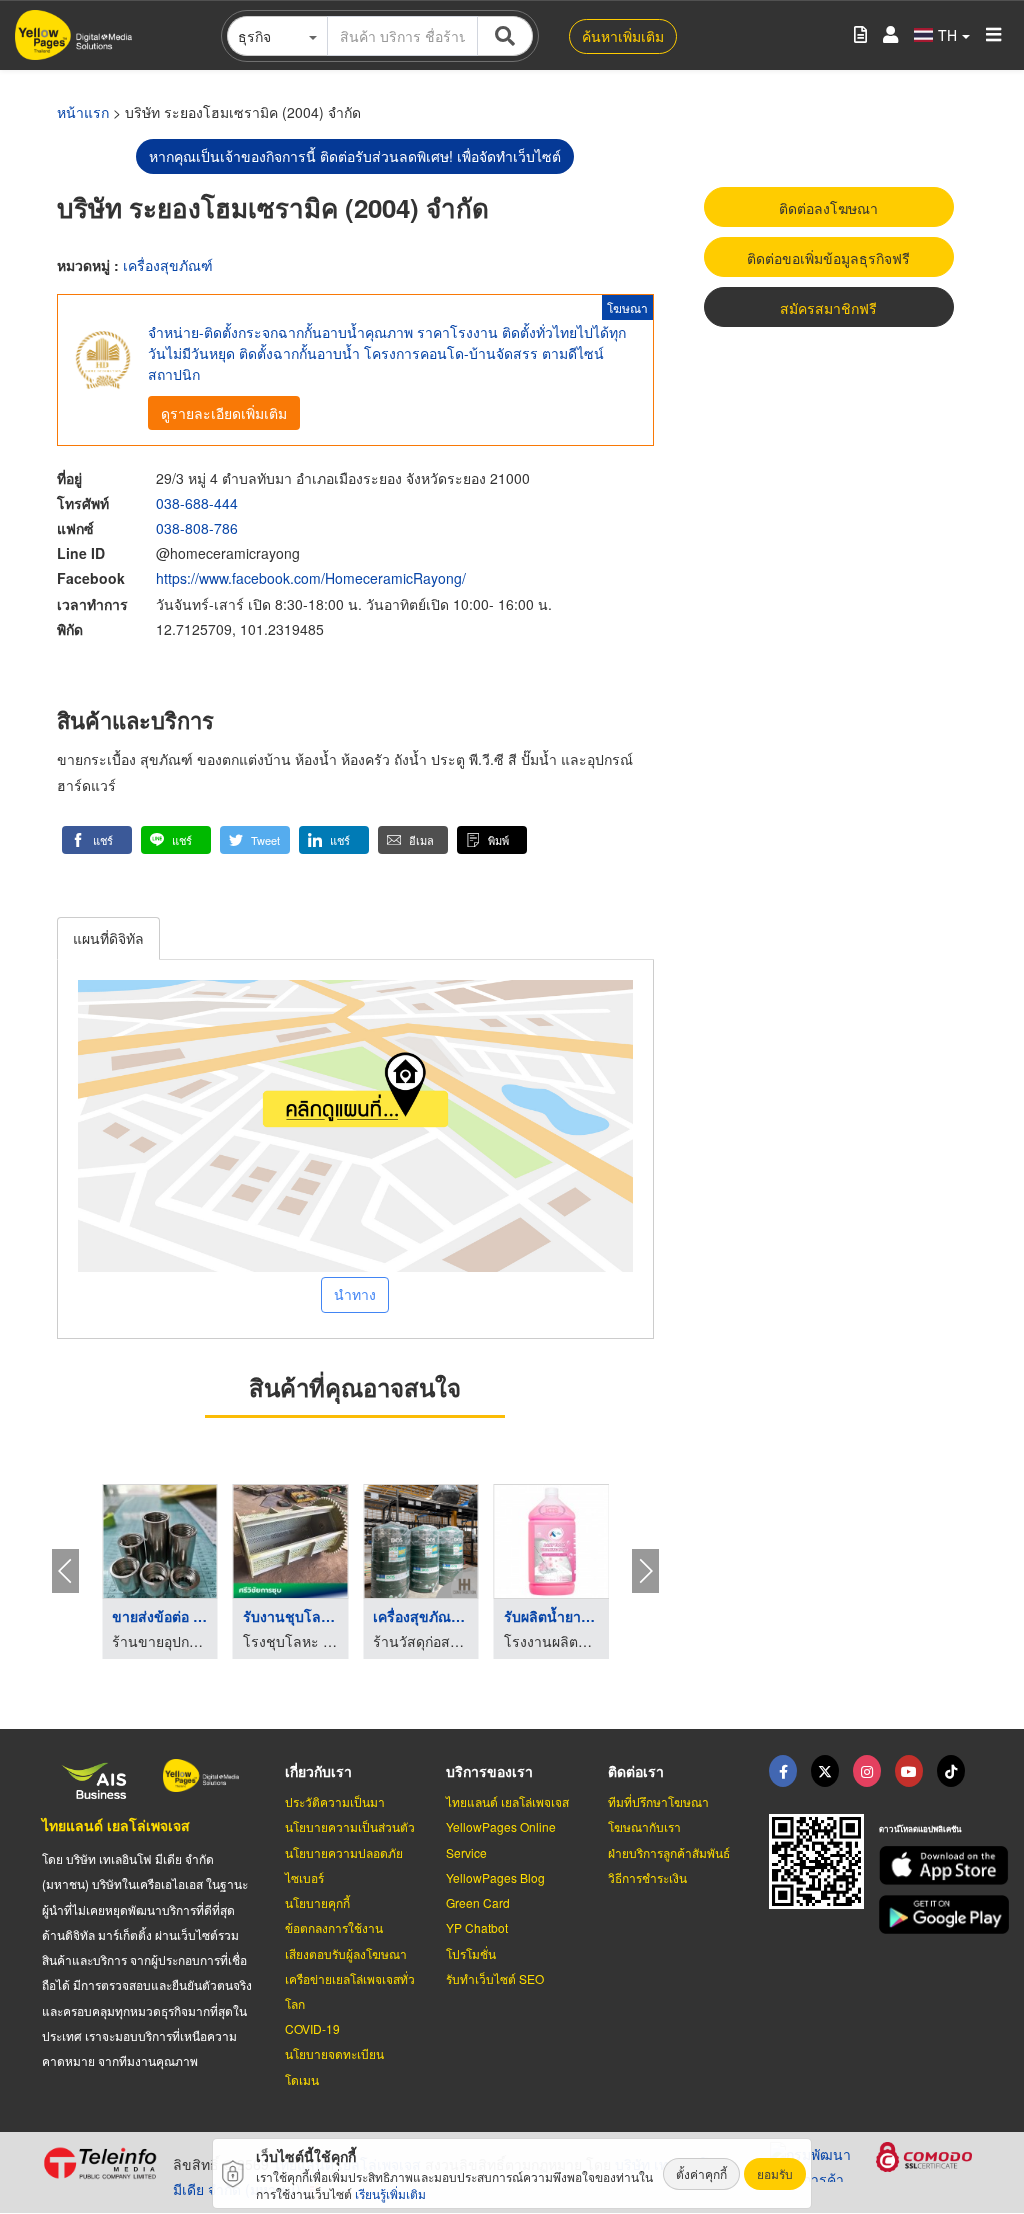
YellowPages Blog (495, 1877)
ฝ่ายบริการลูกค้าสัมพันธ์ (669, 1852)
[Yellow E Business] (783, 1771)
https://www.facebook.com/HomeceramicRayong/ (311, 578)
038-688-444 (197, 503)
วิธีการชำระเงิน (647, 1877)
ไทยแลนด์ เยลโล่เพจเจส (116, 1825)
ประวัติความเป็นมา (335, 1801)
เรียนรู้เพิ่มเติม (390, 2193)
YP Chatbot (477, 1927)
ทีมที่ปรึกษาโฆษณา (658, 1801)
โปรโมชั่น (471, 1953)
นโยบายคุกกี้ (317, 1902)
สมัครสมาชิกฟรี (828, 308)
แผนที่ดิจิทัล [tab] (108, 938)
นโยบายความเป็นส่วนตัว (350, 1826)
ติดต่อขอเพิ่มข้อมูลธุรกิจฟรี (828, 258)
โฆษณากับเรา (644, 1826)
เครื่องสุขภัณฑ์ (168, 265)
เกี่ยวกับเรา (318, 1771)
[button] (97, 840)
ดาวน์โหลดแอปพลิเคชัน (920, 1828)
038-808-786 (197, 528)
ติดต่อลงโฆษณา (828, 208)
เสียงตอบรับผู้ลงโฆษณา (346, 1953)
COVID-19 (312, 2028)
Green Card (478, 1902)
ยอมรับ (775, 2173)
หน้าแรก (83, 112)
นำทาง (355, 1294)
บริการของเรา (489, 1771)
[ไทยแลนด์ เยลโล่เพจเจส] (825, 1771)
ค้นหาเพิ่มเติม (623, 36)
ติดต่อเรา (636, 1771)
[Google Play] (930, 1914)
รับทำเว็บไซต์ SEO (495, 1978)
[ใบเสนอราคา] (860, 35)
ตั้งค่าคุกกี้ (701, 2173)
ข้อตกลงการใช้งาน (334, 1927)
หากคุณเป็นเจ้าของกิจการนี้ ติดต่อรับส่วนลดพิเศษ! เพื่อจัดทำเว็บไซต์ (355, 156)
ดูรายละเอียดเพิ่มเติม (224, 413)
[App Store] (930, 1865)
